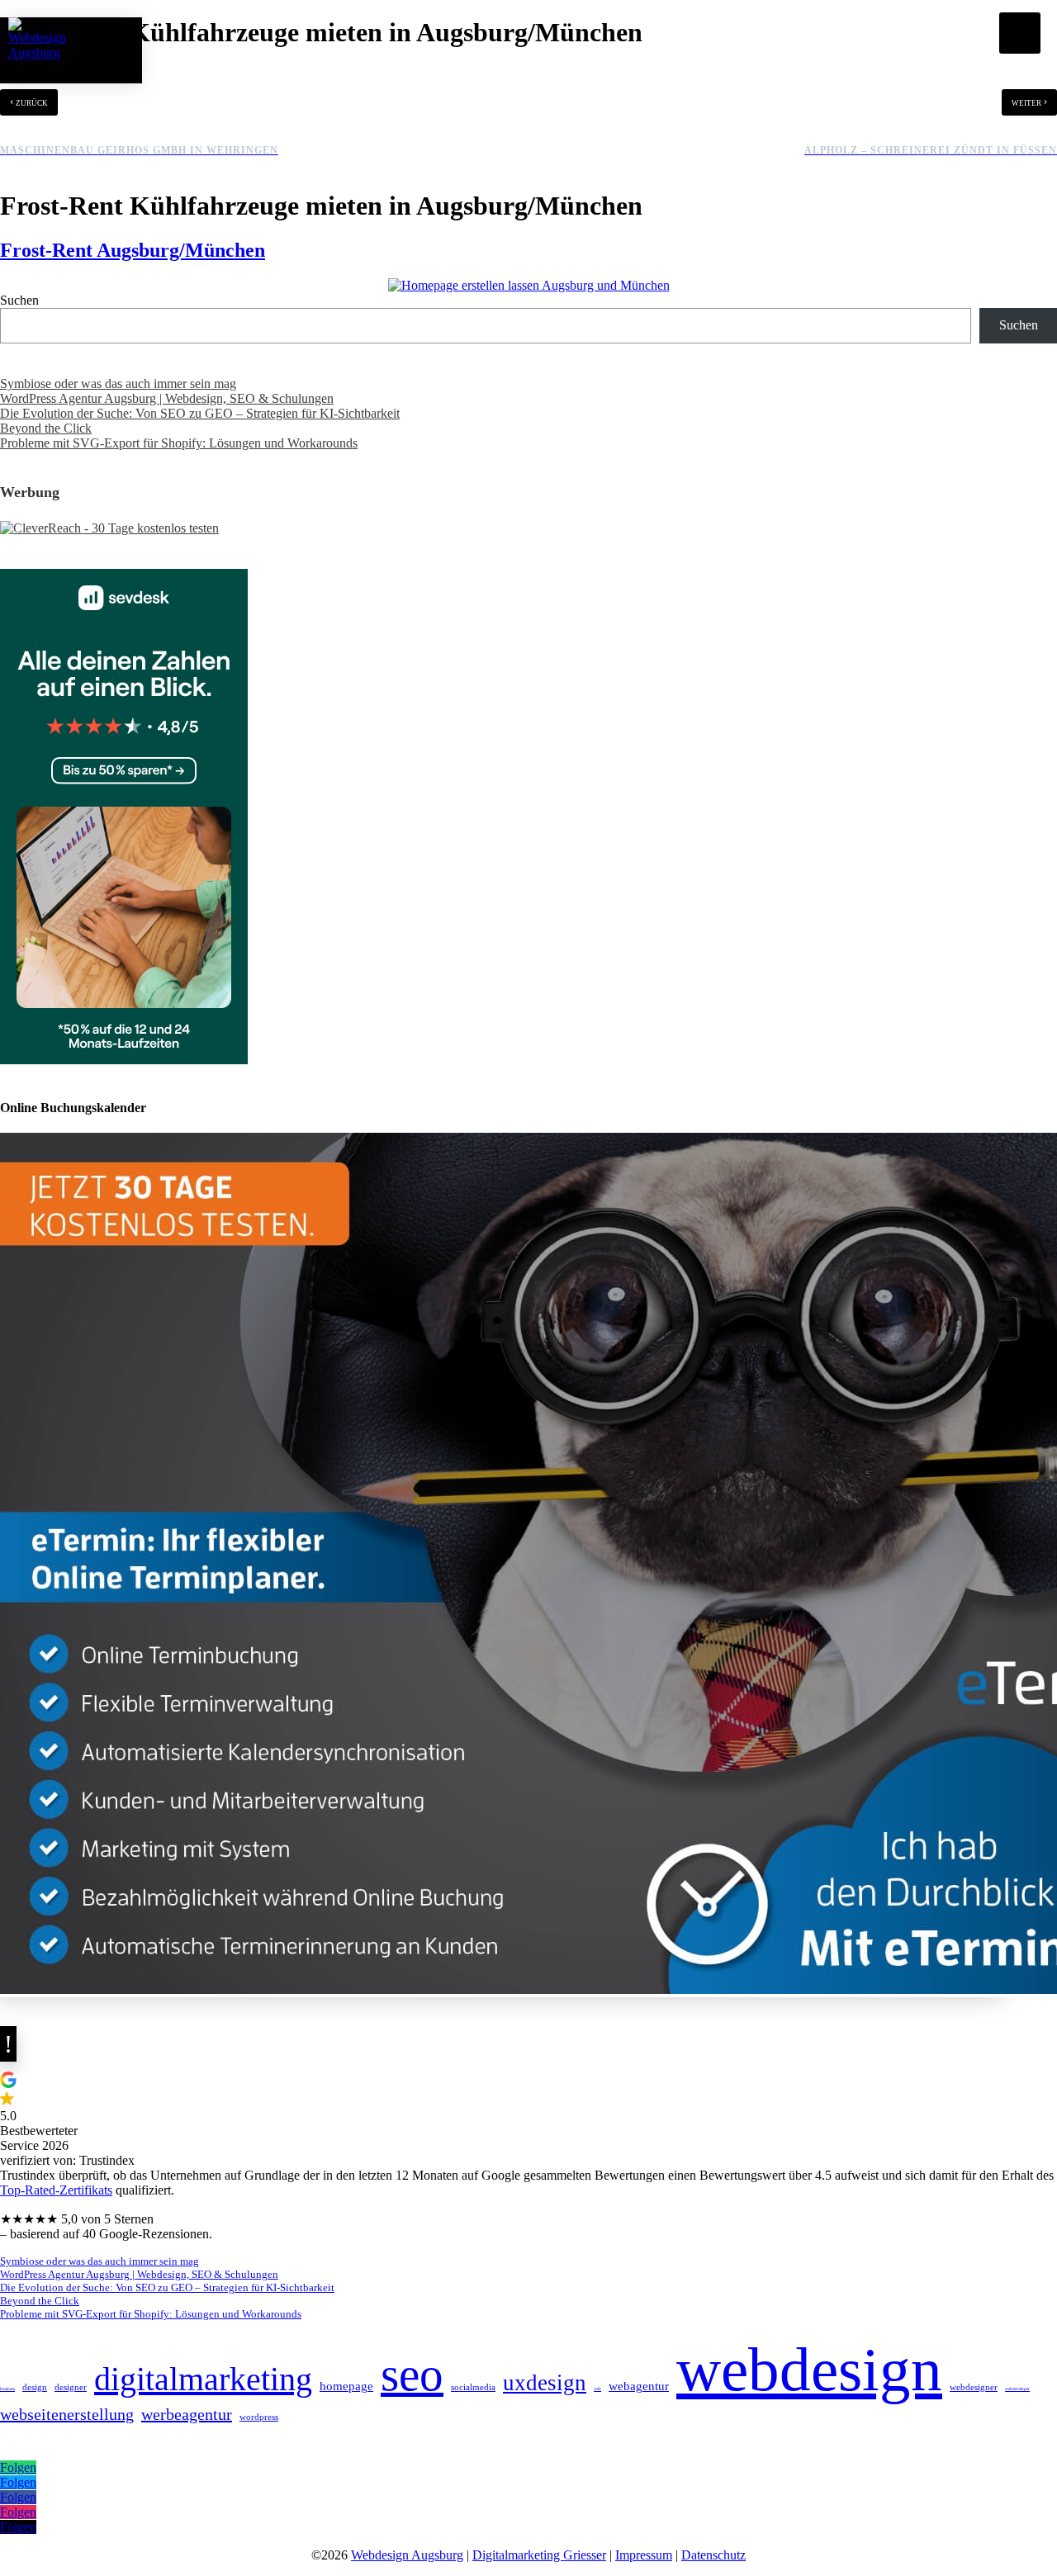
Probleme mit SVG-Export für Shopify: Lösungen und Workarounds (179, 443)
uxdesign (545, 2383)
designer (71, 2387)
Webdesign (809, 2369)
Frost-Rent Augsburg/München (133, 250)
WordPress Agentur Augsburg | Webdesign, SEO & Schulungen (167, 398)
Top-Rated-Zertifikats (56, 2190)
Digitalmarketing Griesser (539, 2555)
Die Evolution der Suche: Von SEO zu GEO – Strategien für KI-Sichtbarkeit (200, 413)
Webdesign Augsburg (407, 2555)
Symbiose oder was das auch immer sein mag (118, 384)
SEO (412, 2374)
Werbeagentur (187, 2414)
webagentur (639, 2386)
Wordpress (259, 2417)
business (7, 2389)
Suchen (19, 300)
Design (35, 2387)
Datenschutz (713, 2555)
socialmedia (473, 2387)
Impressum (644, 2555)
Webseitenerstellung (67, 2414)
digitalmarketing (203, 2379)
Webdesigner (974, 2387)
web (597, 2389)
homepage (346, 2386)
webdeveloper (1017, 2389)
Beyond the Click (46, 428)
